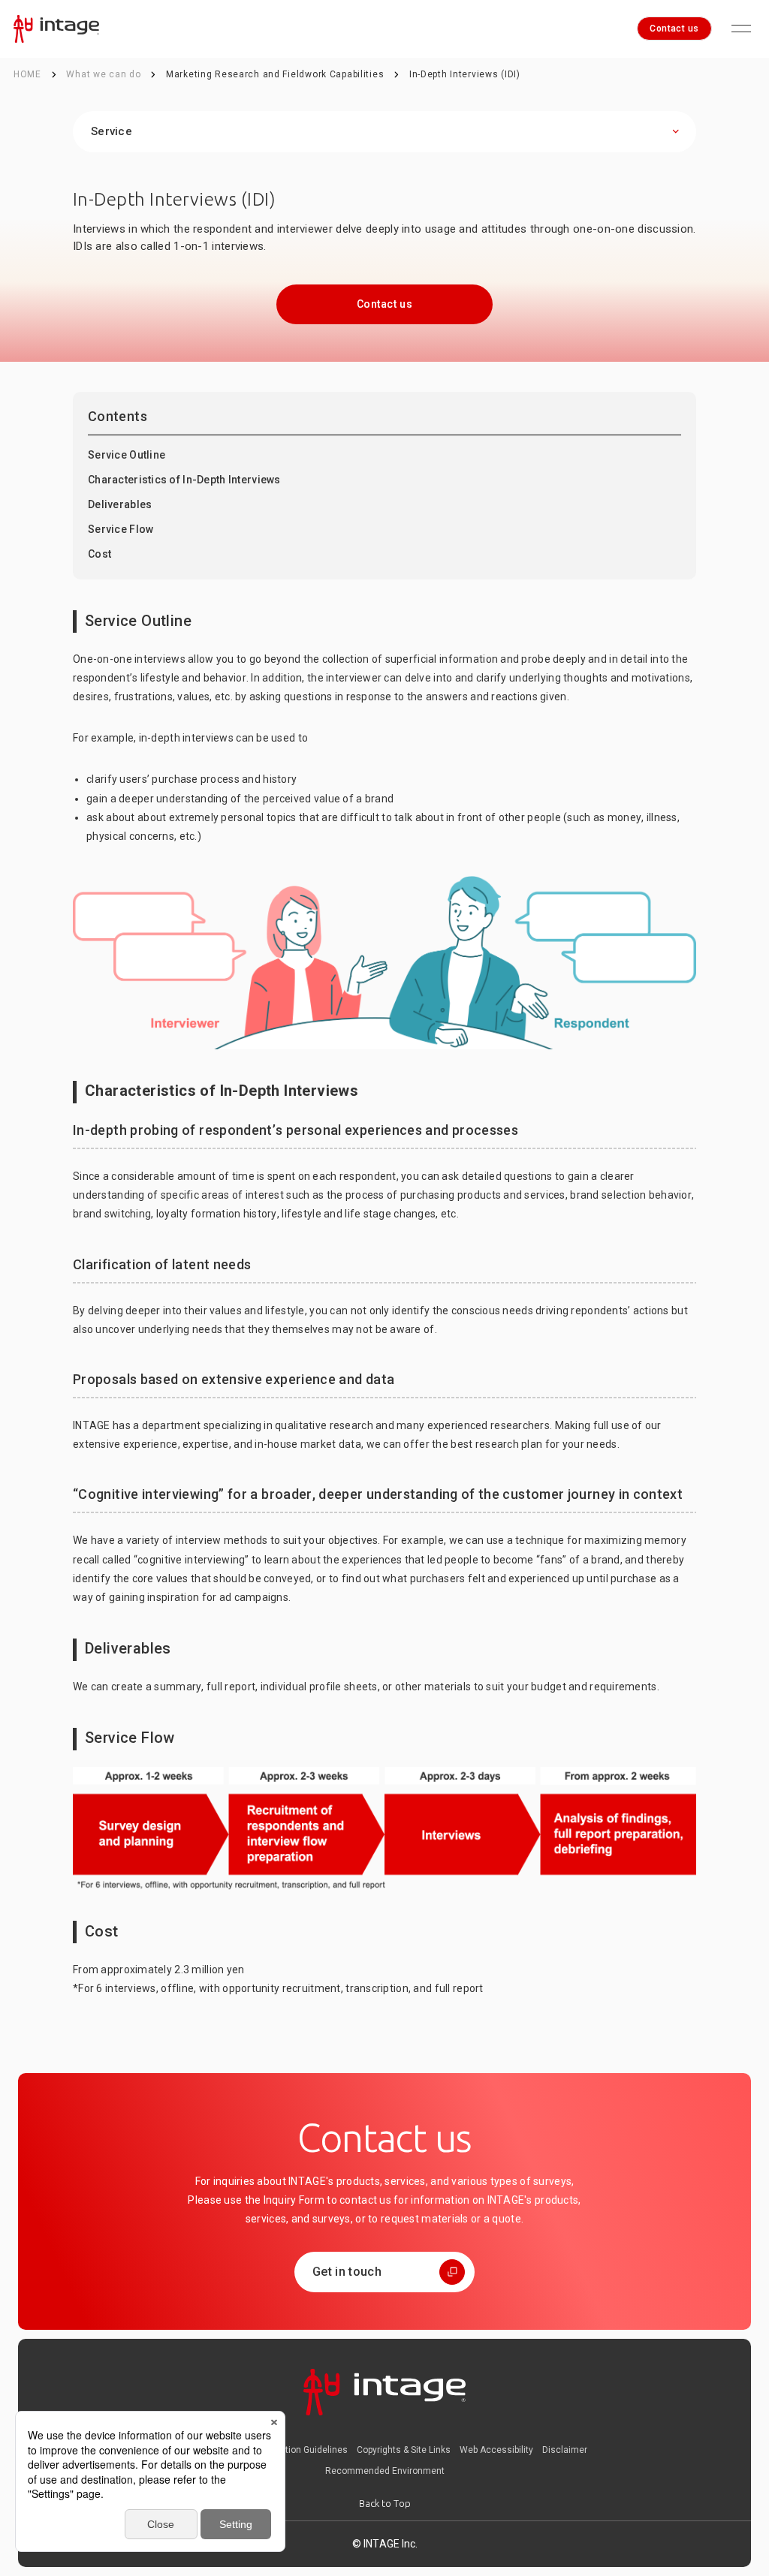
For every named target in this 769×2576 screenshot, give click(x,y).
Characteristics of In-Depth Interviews (184, 480)
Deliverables (120, 504)
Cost (100, 554)
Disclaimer (565, 2450)
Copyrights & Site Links (404, 2450)
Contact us (674, 29)
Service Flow (121, 529)
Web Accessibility (496, 2450)
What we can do (105, 74)
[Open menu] (741, 29)
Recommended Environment (385, 2471)
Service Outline (127, 455)
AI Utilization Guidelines (298, 2450)
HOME (27, 74)
